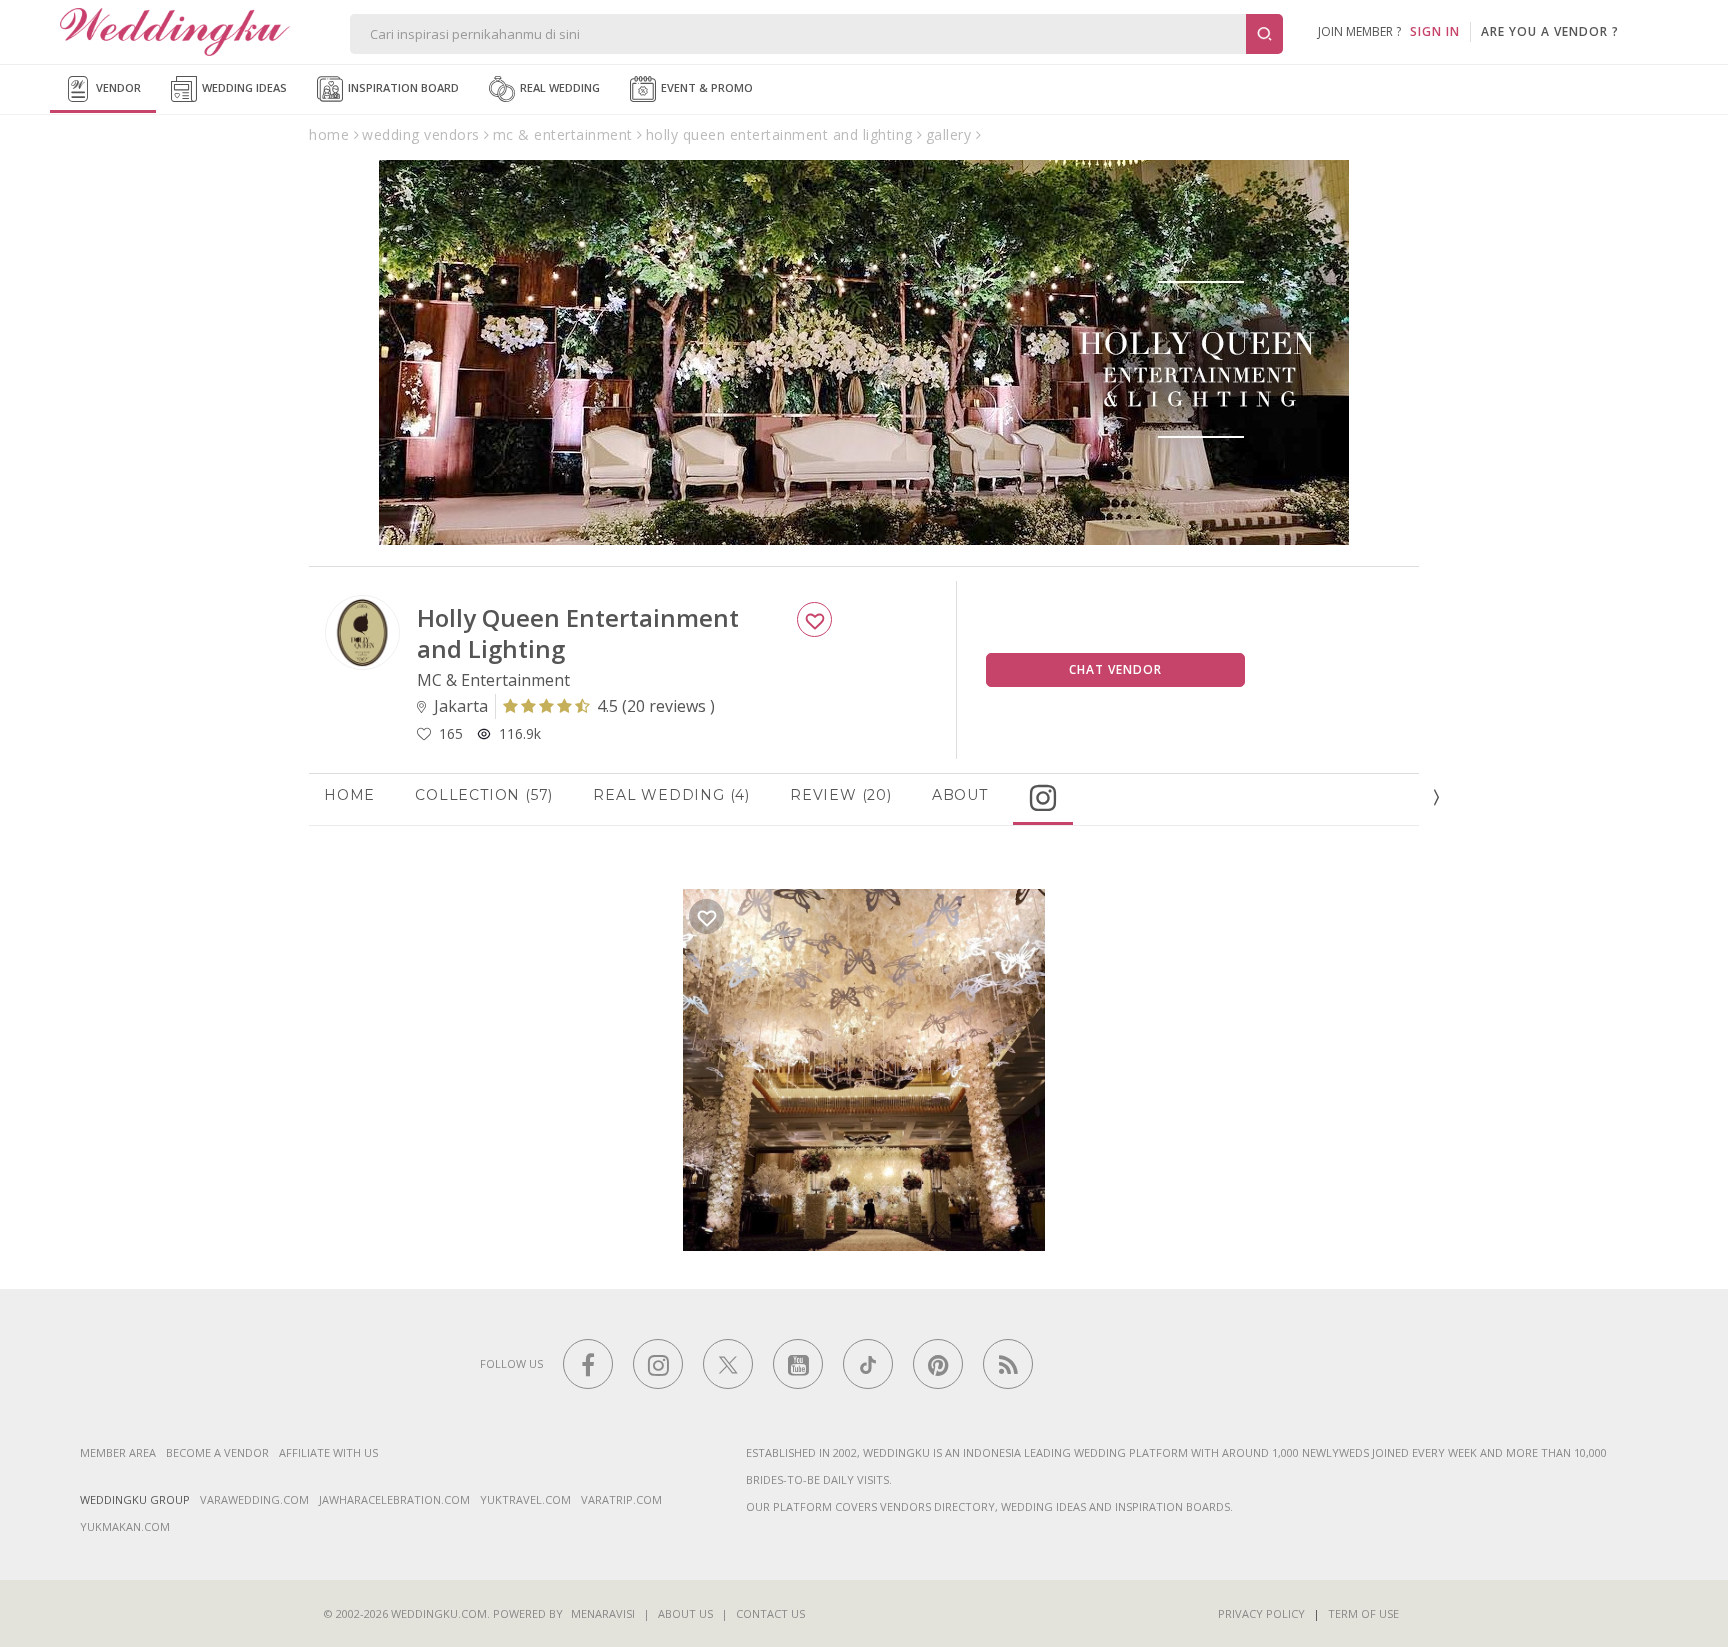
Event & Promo (705, 87)
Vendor (117, 87)
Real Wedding (558, 87)
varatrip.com (621, 1499)
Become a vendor (217, 1452)
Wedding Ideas (243, 87)
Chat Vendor (1115, 669)
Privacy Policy (1261, 1613)
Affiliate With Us (328, 1452)
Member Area (118, 1452)
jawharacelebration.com (394, 1499)
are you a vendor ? (1550, 31)
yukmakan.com (125, 1526)
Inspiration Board (402, 87)
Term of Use (1363, 1613)
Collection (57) (484, 795)
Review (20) (841, 795)
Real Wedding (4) (671, 795)
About (960, 795)
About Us (685, 1613)
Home (349, 795)
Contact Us (770, 1613)
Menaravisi (603, 1613)
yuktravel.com (525, 1499)
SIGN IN (1435, 31)
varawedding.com (254, 1499)
